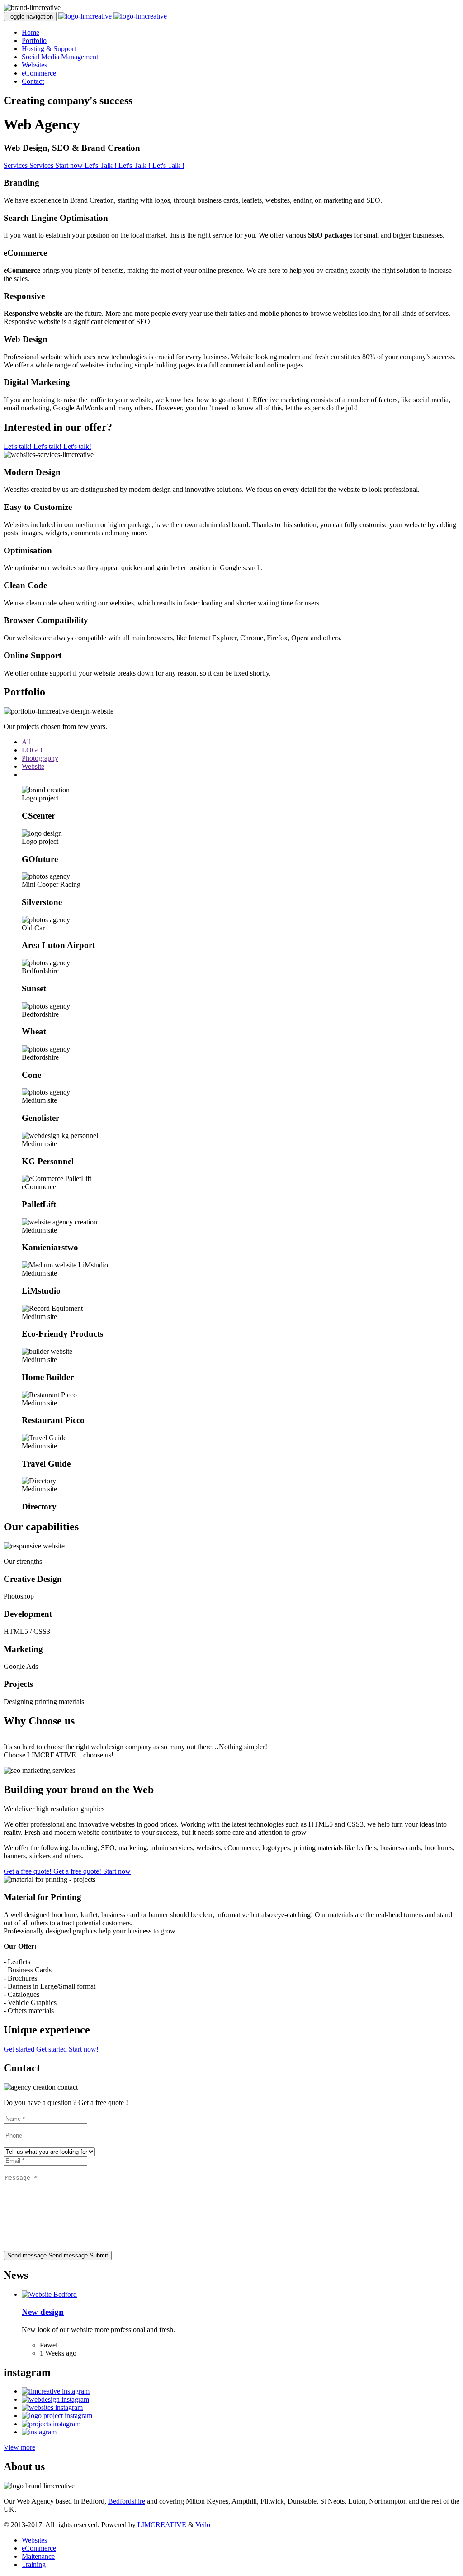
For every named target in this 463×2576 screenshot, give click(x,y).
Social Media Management (60, 57)
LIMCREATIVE (162, 2525)
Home (31, 32)
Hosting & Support (49, 49)
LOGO (32, 750)
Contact (33, 81)
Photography (40, 758)
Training (34, 2564)
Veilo (203, 2525)
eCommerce (39, 73)
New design (43, 2312)
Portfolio (34, 40)
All (26, 742)
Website (33, 766)
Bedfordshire (127, 2501)
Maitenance (38, 2556)
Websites (34, 65)
